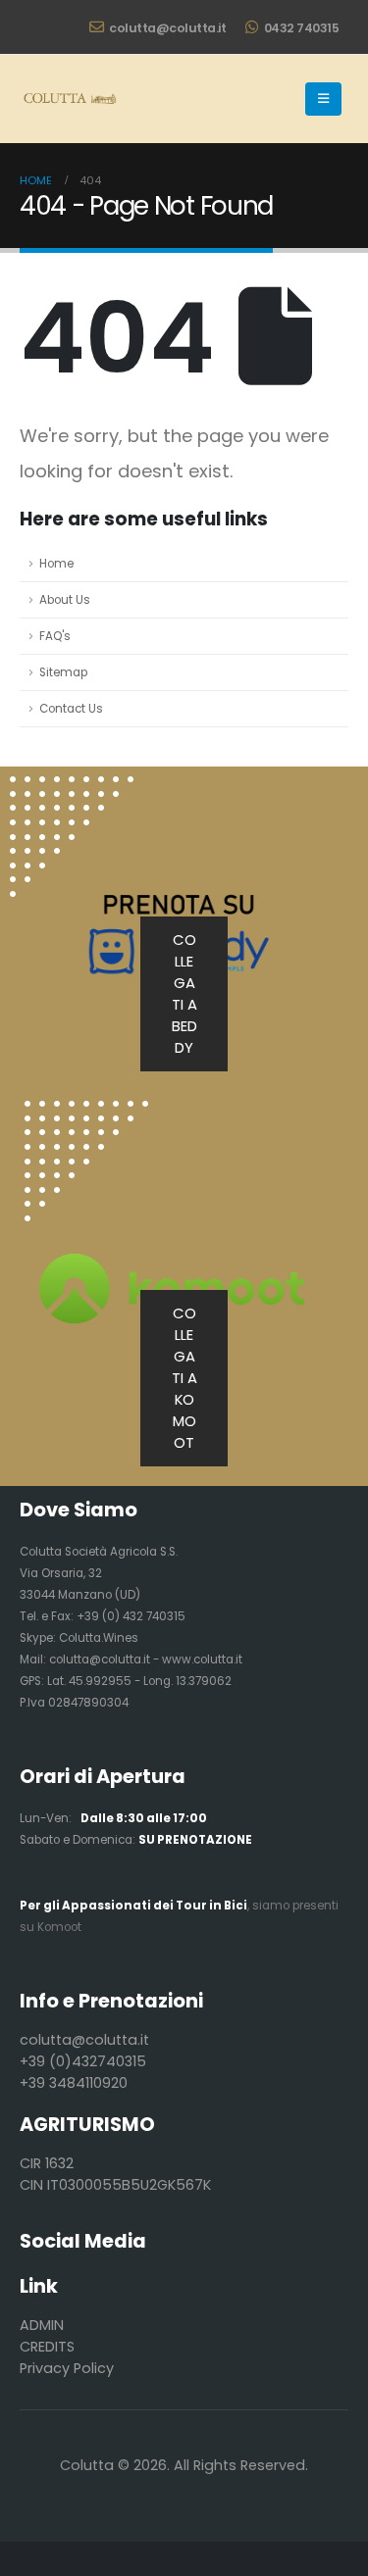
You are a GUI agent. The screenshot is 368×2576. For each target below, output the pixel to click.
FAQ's (55, 636)
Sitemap (63, 672)
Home (56, 564)
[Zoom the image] (86, 1112)
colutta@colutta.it (167, 28)
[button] (323, 99)
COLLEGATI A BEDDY (184, 993)
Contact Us (71, 709)
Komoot (59, 1927)
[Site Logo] (69, 99)
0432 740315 (302, 28)
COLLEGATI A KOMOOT (184, 1378)
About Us (65, 600)
